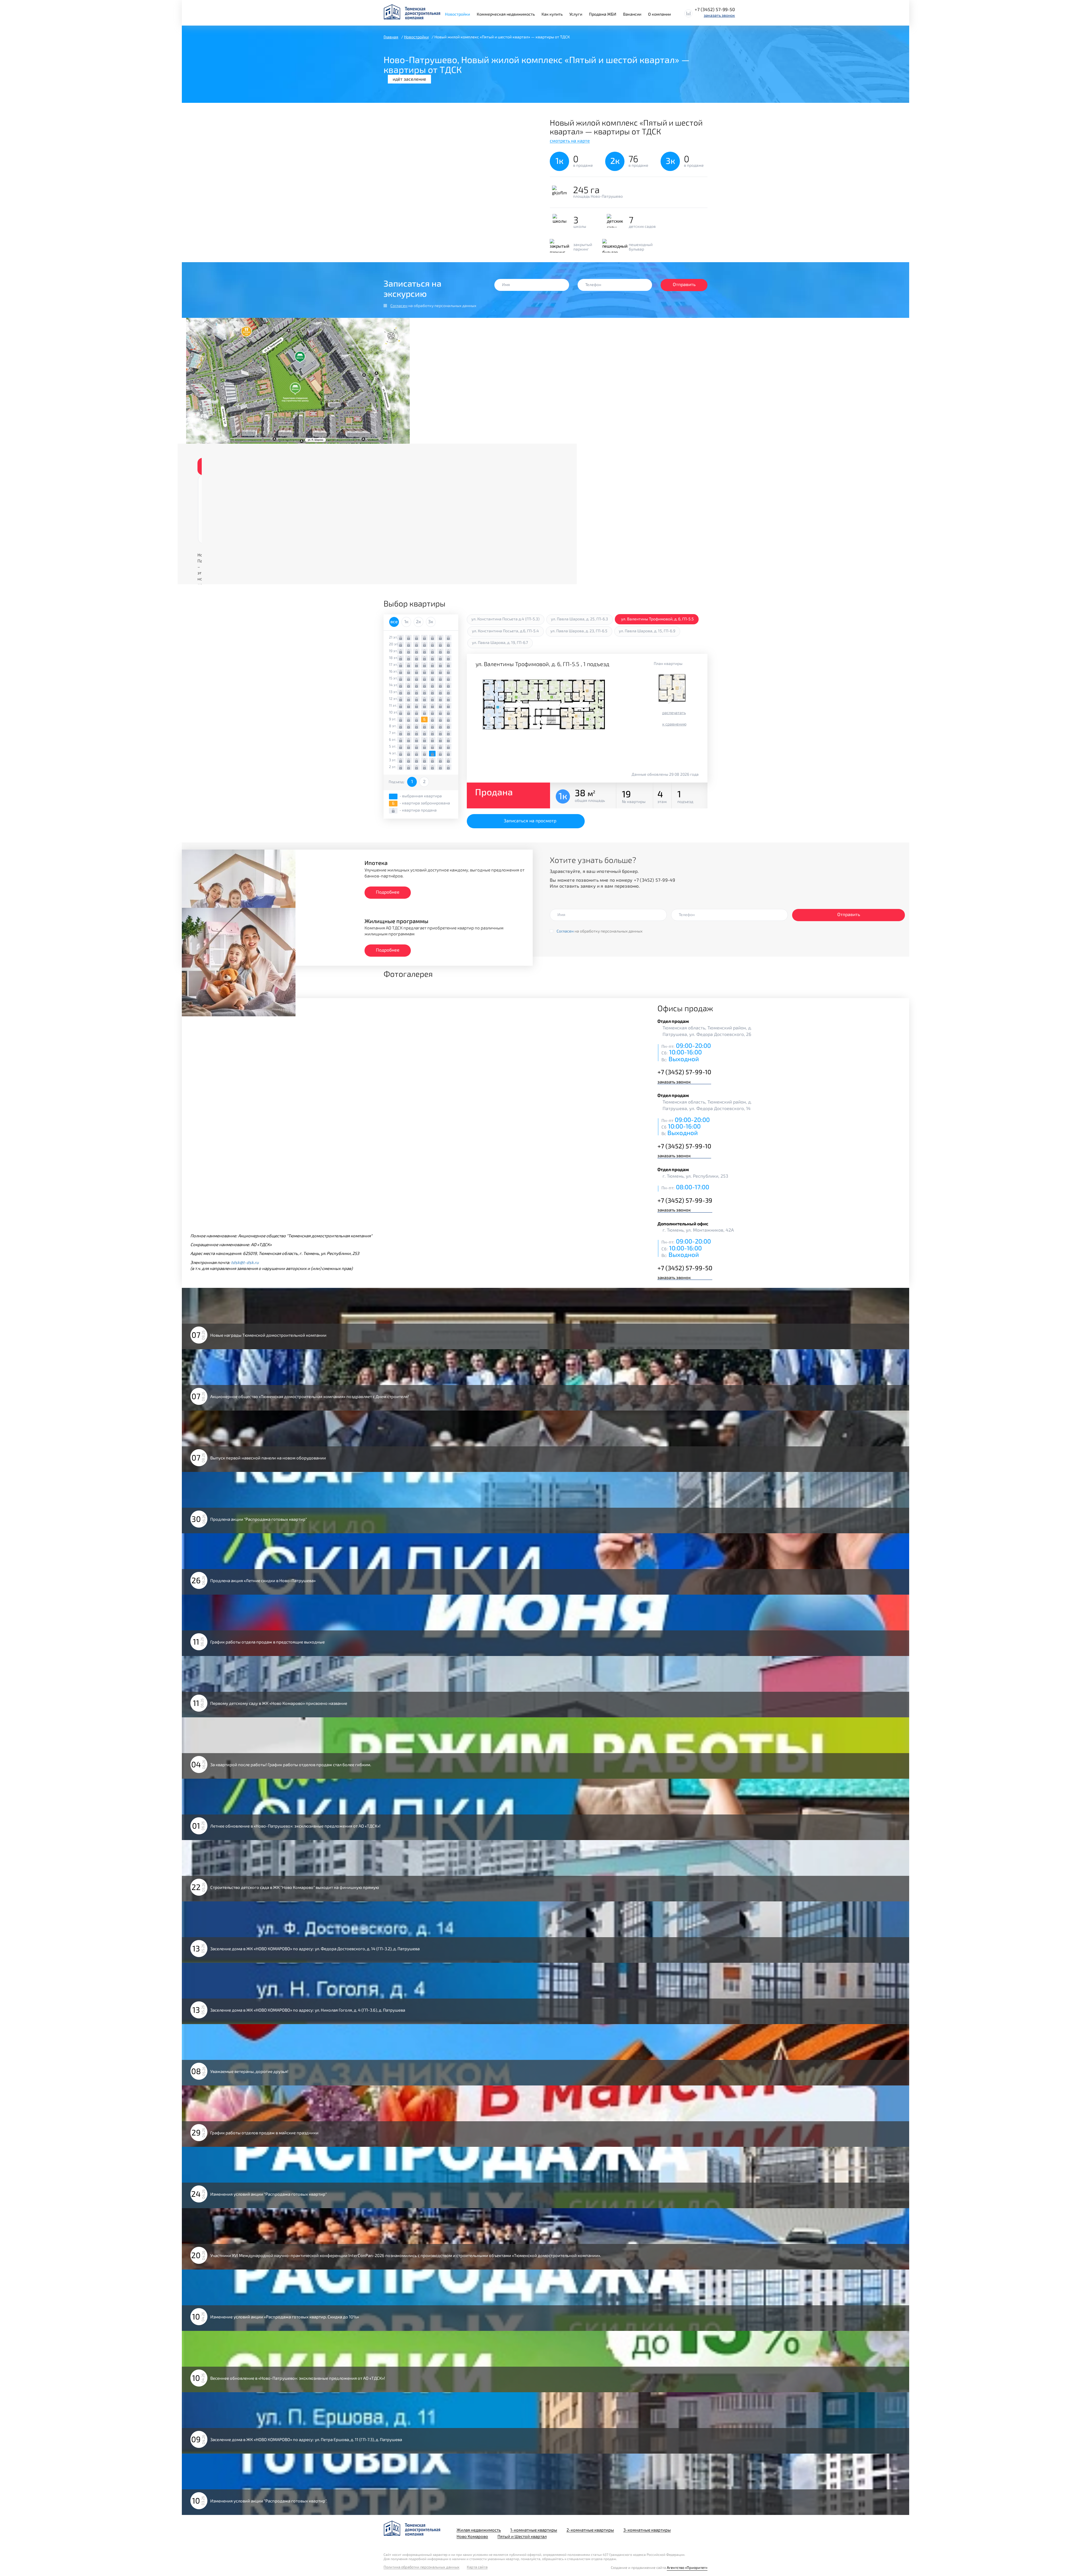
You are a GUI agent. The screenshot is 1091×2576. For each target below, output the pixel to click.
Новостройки (457, 14)
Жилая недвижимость (479, 2530)
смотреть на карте (570, 140)
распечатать (674, 713)
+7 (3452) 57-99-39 (685, 1200)
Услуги (576, 14)
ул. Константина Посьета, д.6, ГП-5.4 (505, 631)
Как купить (552, 14)
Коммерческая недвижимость (506, 14)
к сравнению (674, 724)
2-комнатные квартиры (590, 2530)
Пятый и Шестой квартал (522, 2536)
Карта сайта (477, 2567)
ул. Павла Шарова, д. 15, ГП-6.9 (647, 631)
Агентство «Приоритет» (687, 2567)
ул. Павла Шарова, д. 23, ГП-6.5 (579, 631)
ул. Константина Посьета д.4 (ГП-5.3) (505, 619)
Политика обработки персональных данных (421, 2567)
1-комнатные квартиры (534, 2530)
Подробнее (388, 892)
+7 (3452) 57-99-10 (684, 1072)
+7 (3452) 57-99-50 (715, 9)
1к (406, 621)
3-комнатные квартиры (647, 2530)
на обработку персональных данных (433, 305)
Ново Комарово (472, 2536)
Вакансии (632, 14)
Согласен (399, 305)
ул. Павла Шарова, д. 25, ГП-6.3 (579, 619)
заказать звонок (719, 15)
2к (419, 621)
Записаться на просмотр (530, 820)
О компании (659, 14)
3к (431, 621)
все (394, 621)
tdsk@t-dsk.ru (245, 1262)
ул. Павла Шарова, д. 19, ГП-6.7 (500, 642)
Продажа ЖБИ (603, 14)
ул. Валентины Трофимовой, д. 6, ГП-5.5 (657, 619)
